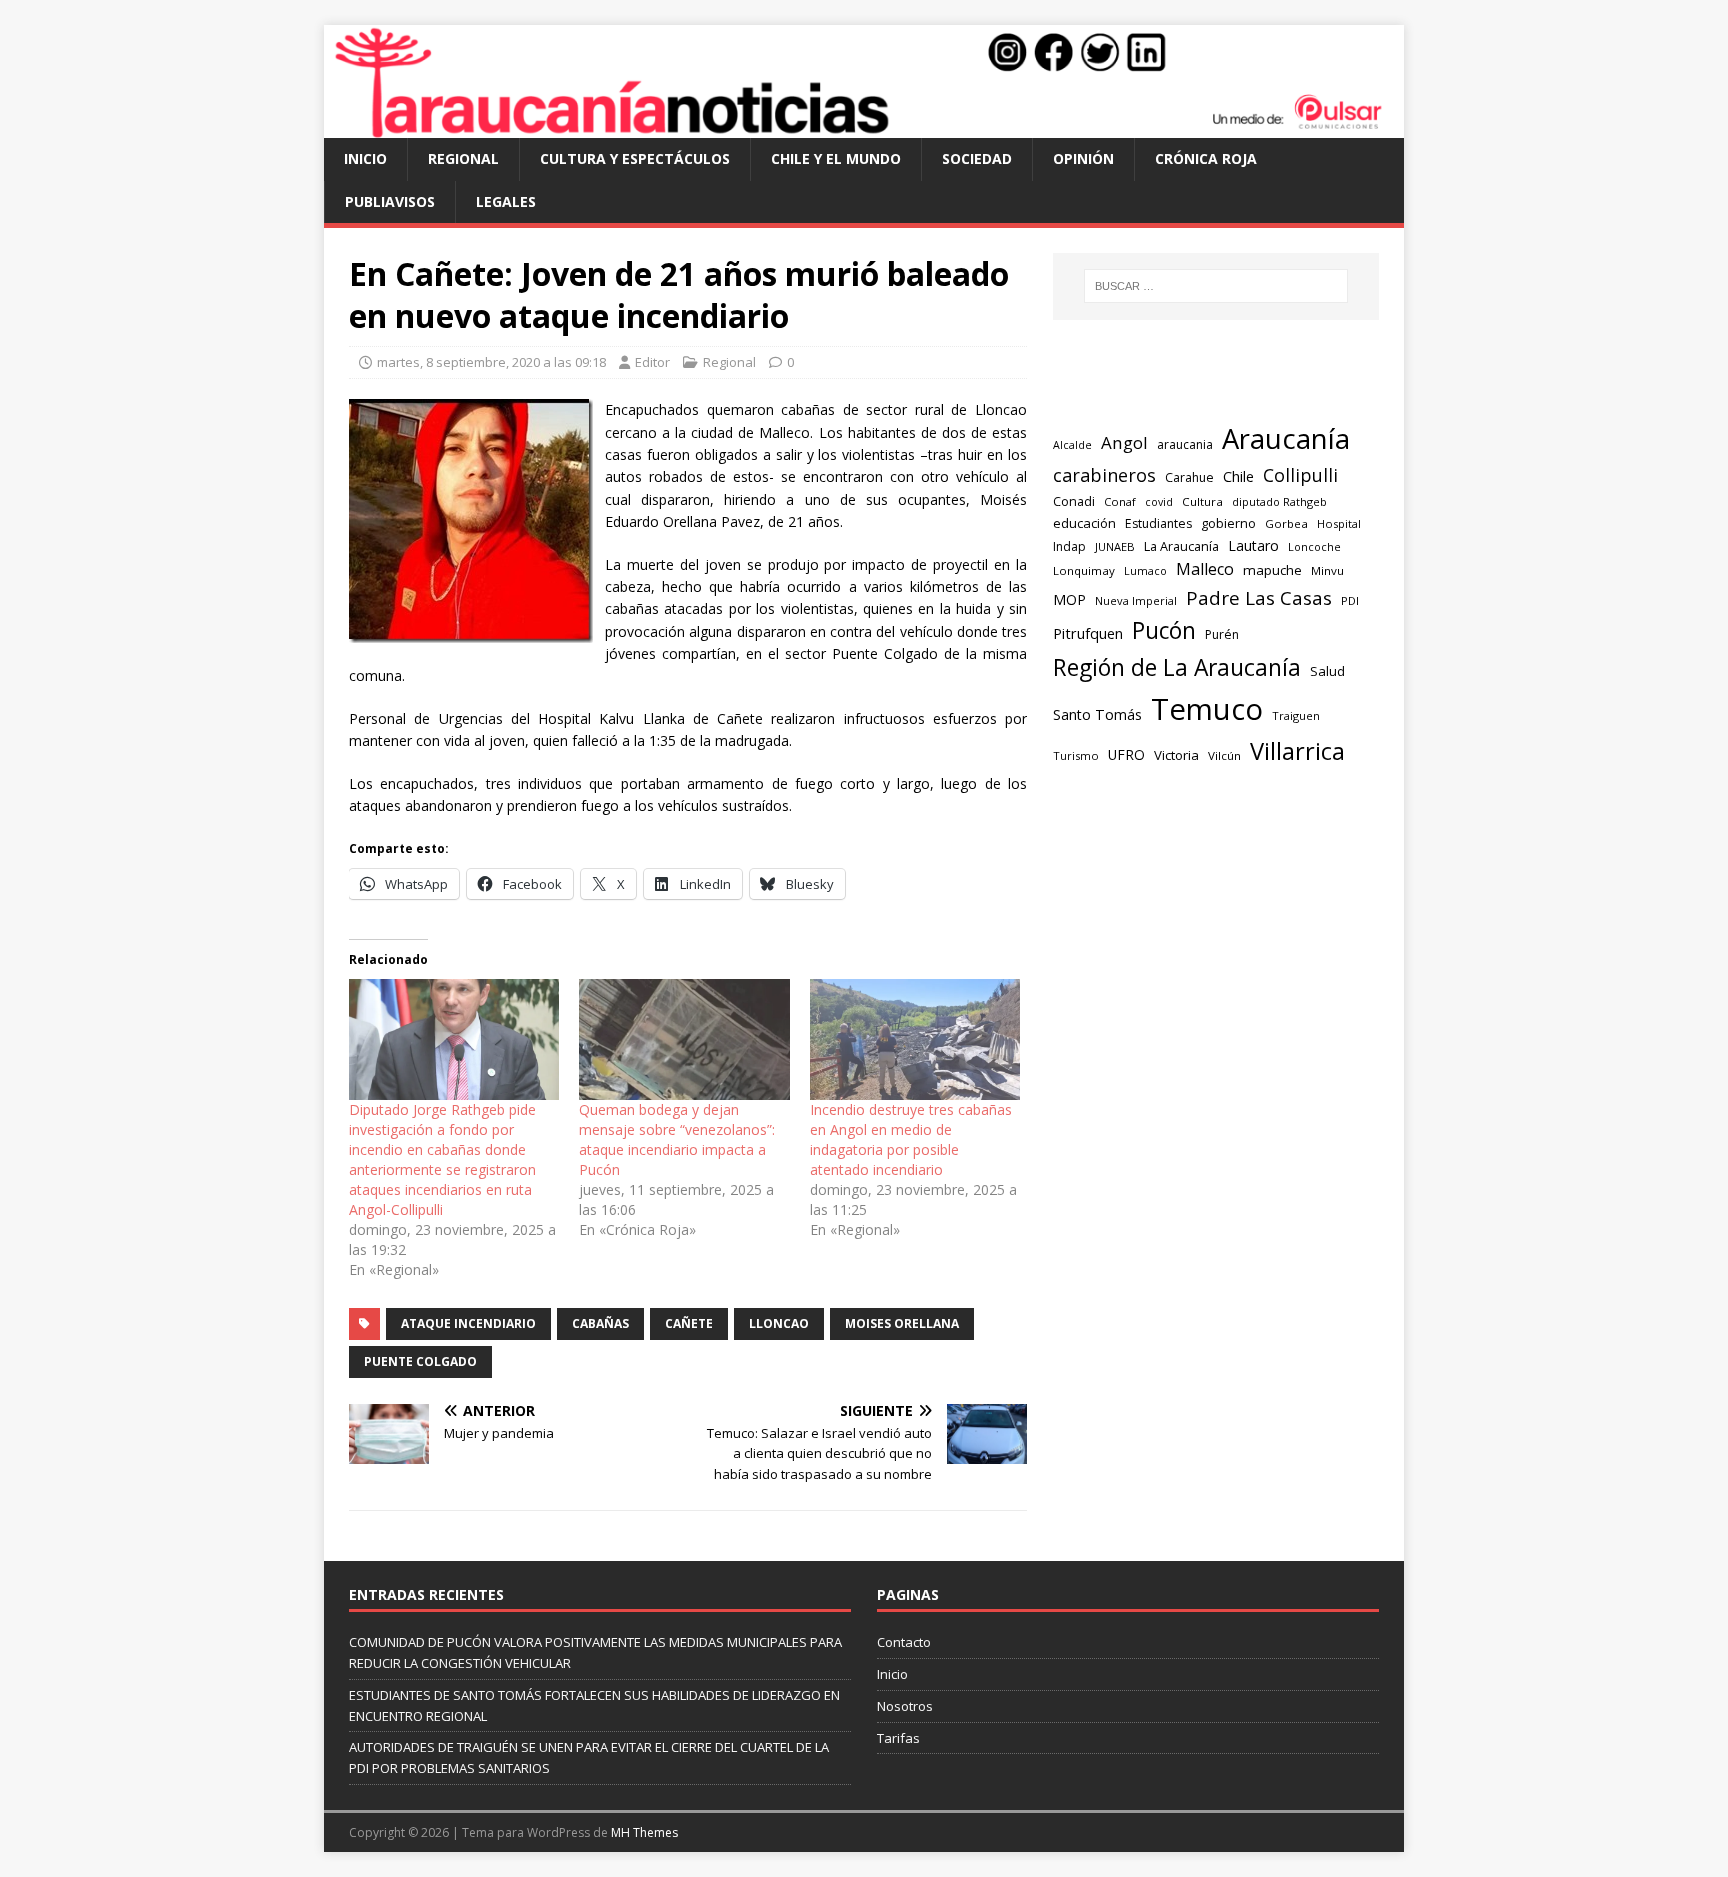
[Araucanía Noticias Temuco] (864, 126)
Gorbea (1286, 523)
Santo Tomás (1097, 714)
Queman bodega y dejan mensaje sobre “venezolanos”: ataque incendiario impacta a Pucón (677, 1139)
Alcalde (1072, 445)
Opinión (1083, 158)
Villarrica (1297, 751)
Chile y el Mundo (836, 158)
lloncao (779, 1323)
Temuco (1207, 709)
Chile (1238, 476)
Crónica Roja (1206, 158)
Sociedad (977, 158)
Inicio (365, 158)
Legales (506, 201)
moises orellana (902, 1323)
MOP (1069, 599)
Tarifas (898, 1738)
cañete (689, 1323)
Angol (1124, 442)
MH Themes (644, 1832)
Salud (1327, 671)
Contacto (904, 1642)
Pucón (1164, 630)
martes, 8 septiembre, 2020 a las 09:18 (491, 362)
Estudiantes (1158, 523)
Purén (1222, 634)
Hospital (1339, 523)
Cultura (1202, 501)
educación (1084, 523)
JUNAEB (1115, 546)
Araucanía (1286, 438)
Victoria (1176, 755)
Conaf (1120, 501)
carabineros (1104, 475)
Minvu (1327, 570)
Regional (463, 158)
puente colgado (420, 1361)
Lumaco (1145, 570)
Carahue (1189, 477)
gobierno (1228, 523)
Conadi (1074, 501)
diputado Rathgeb (1279, 501)
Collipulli (1300, 475)
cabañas (600, 1323)
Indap (1069, 546)
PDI (1350, 600)
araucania (1185, 444)
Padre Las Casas (1259, 598)
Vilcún (1224, 755)
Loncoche (1314, 546)
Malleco (1205, 569)
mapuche (1272, 570)
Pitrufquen (1088, 633)
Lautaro (1253, 545)
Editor (652, 362)
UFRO (1126, 754)
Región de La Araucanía (1177, 667)
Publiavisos (390, 201)
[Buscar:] (1216, 286)
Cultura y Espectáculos (635, 158)
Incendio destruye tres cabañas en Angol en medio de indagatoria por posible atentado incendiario (911, 1139)
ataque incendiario (468, 1323)
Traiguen (1296, 715)
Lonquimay (1084, 570)
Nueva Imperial (1136, 600)
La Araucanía (1181, 546)
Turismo (1076, 755)
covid (1159, 502)
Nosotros (905, 1706)
